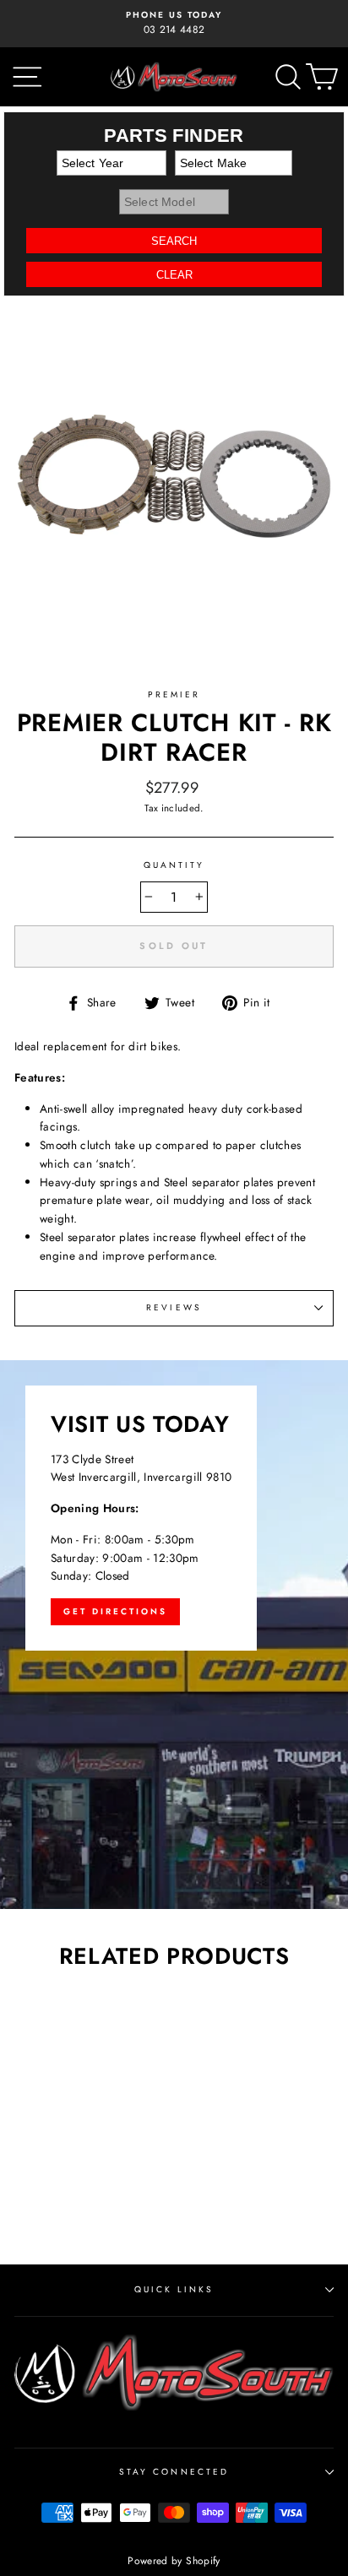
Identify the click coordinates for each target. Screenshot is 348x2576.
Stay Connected (174, 2472)
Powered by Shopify (174, 2561)
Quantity (174, 865)
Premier (174, 694)
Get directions (115, 1611)
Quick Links (174, 2289)
